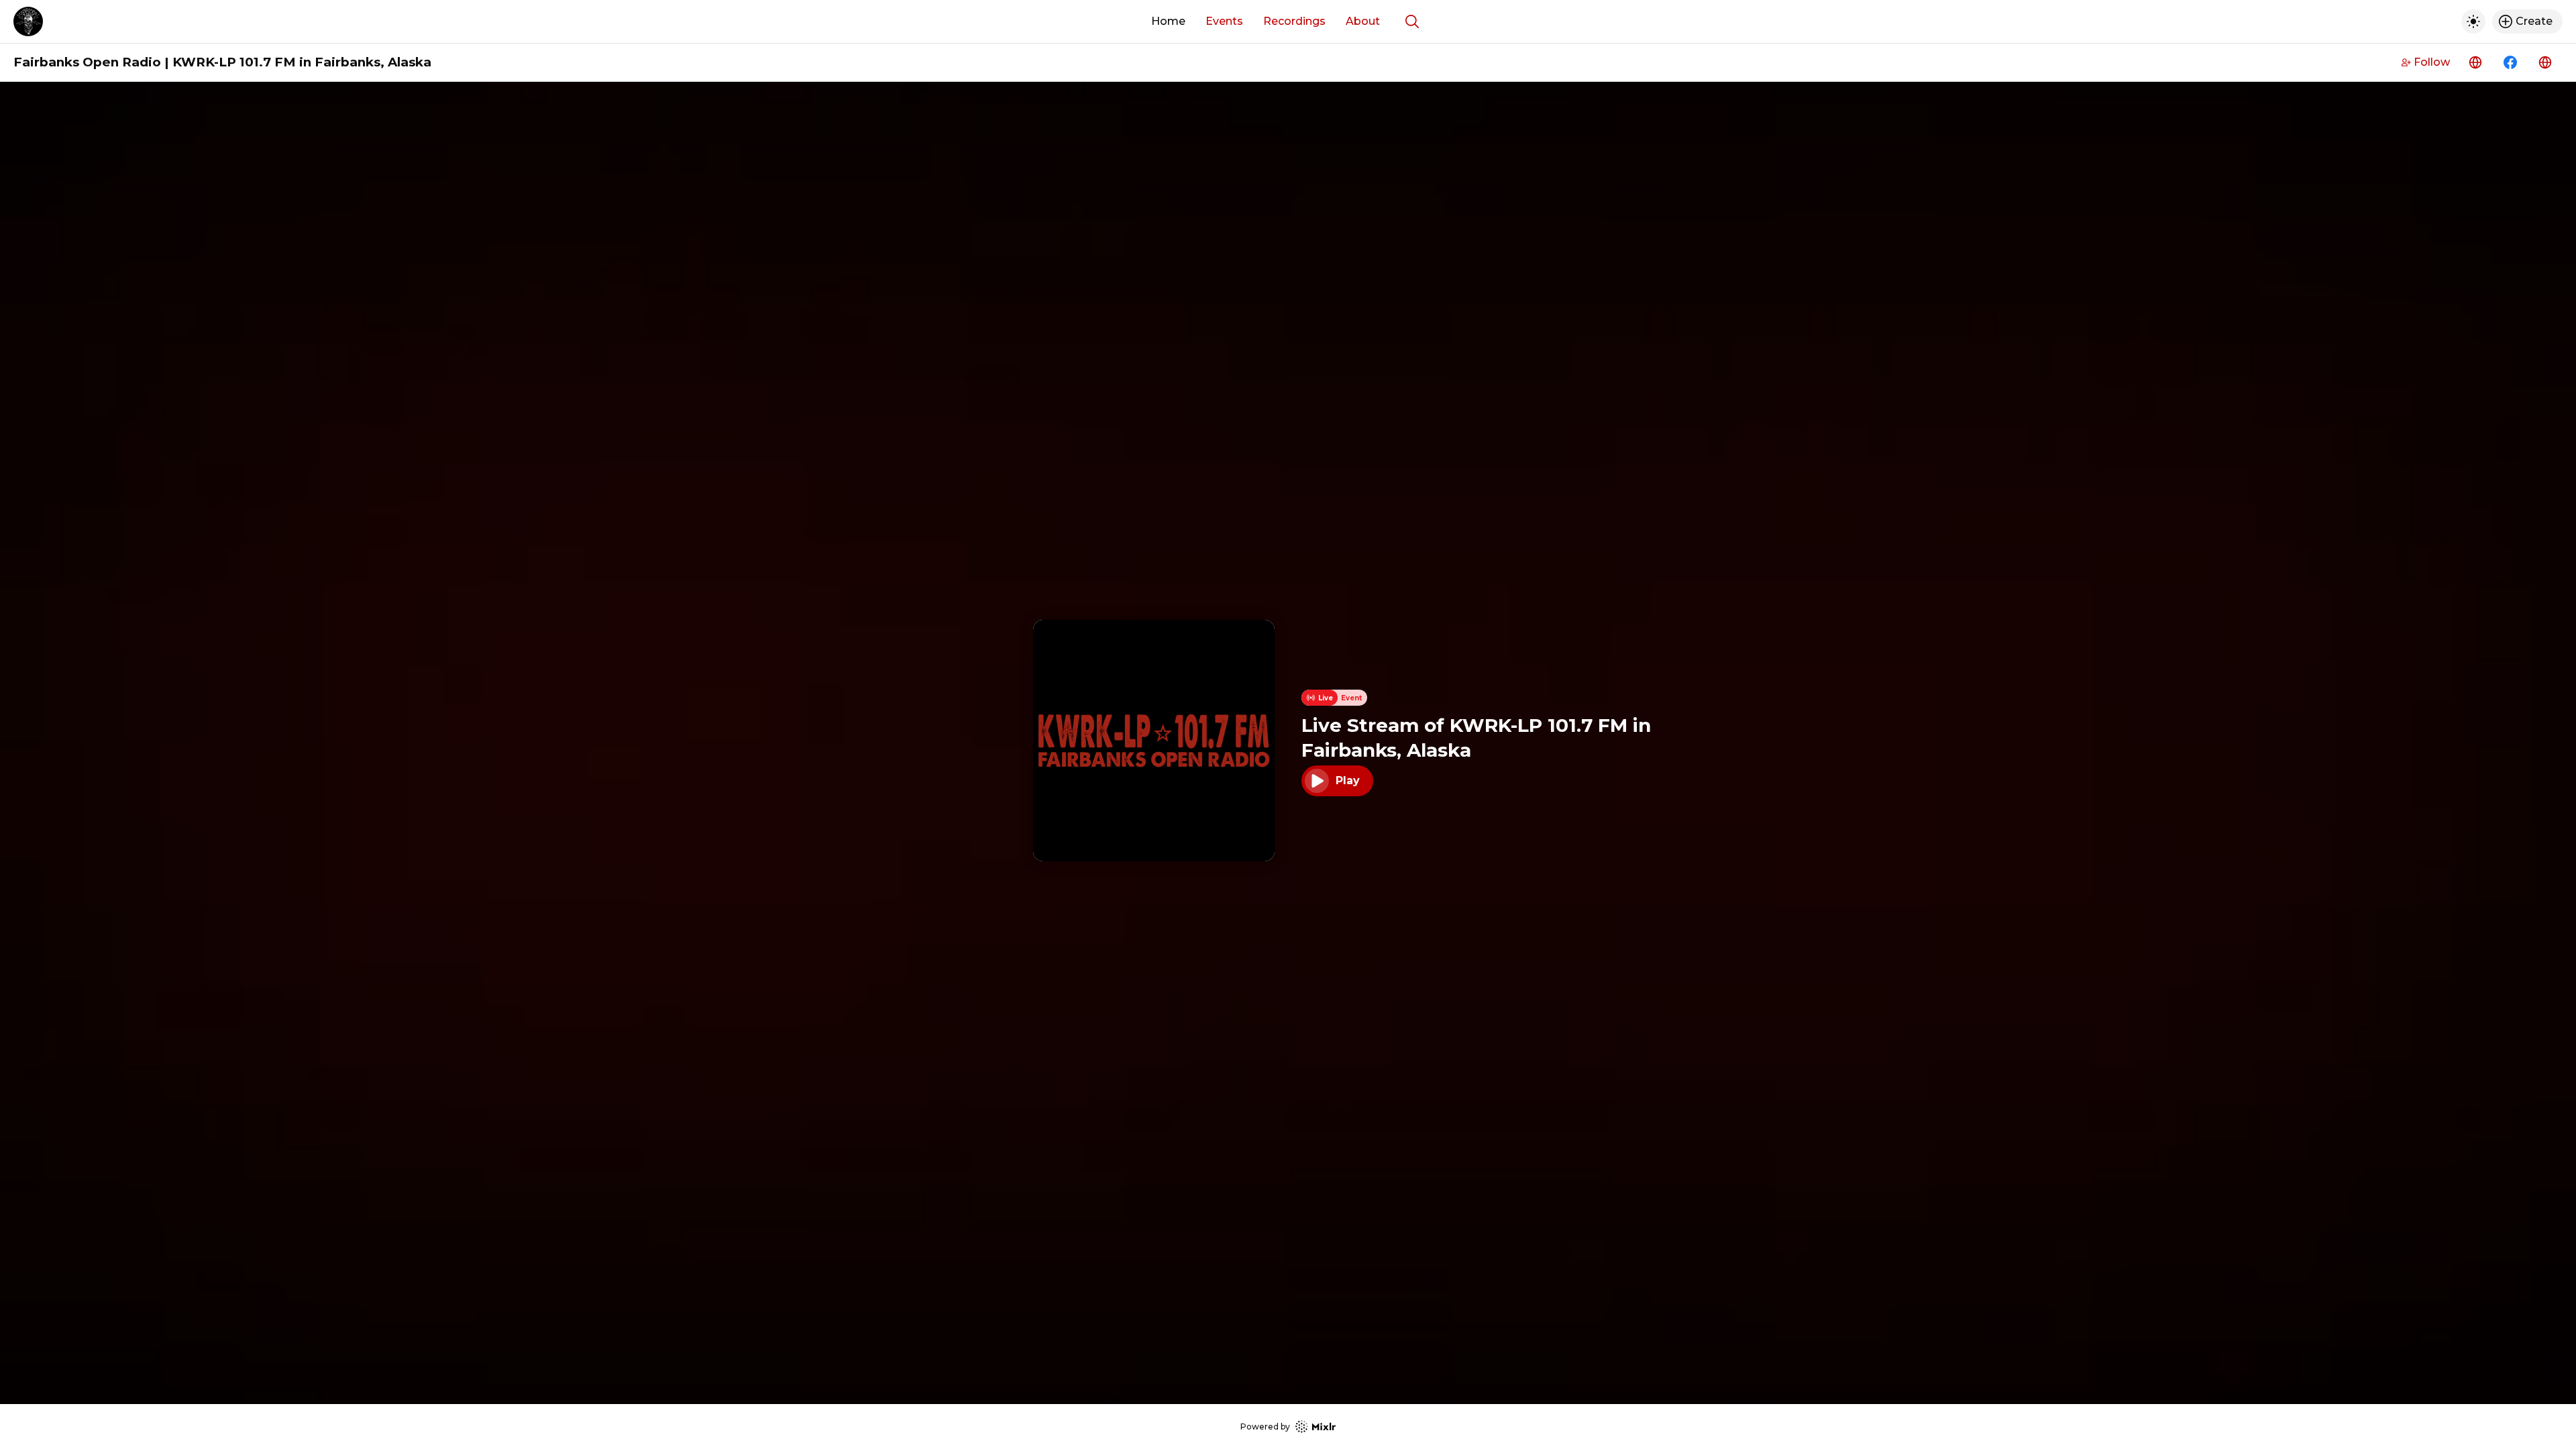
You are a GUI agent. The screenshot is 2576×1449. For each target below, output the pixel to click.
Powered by (1265, 1427)
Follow (2432, 62)
